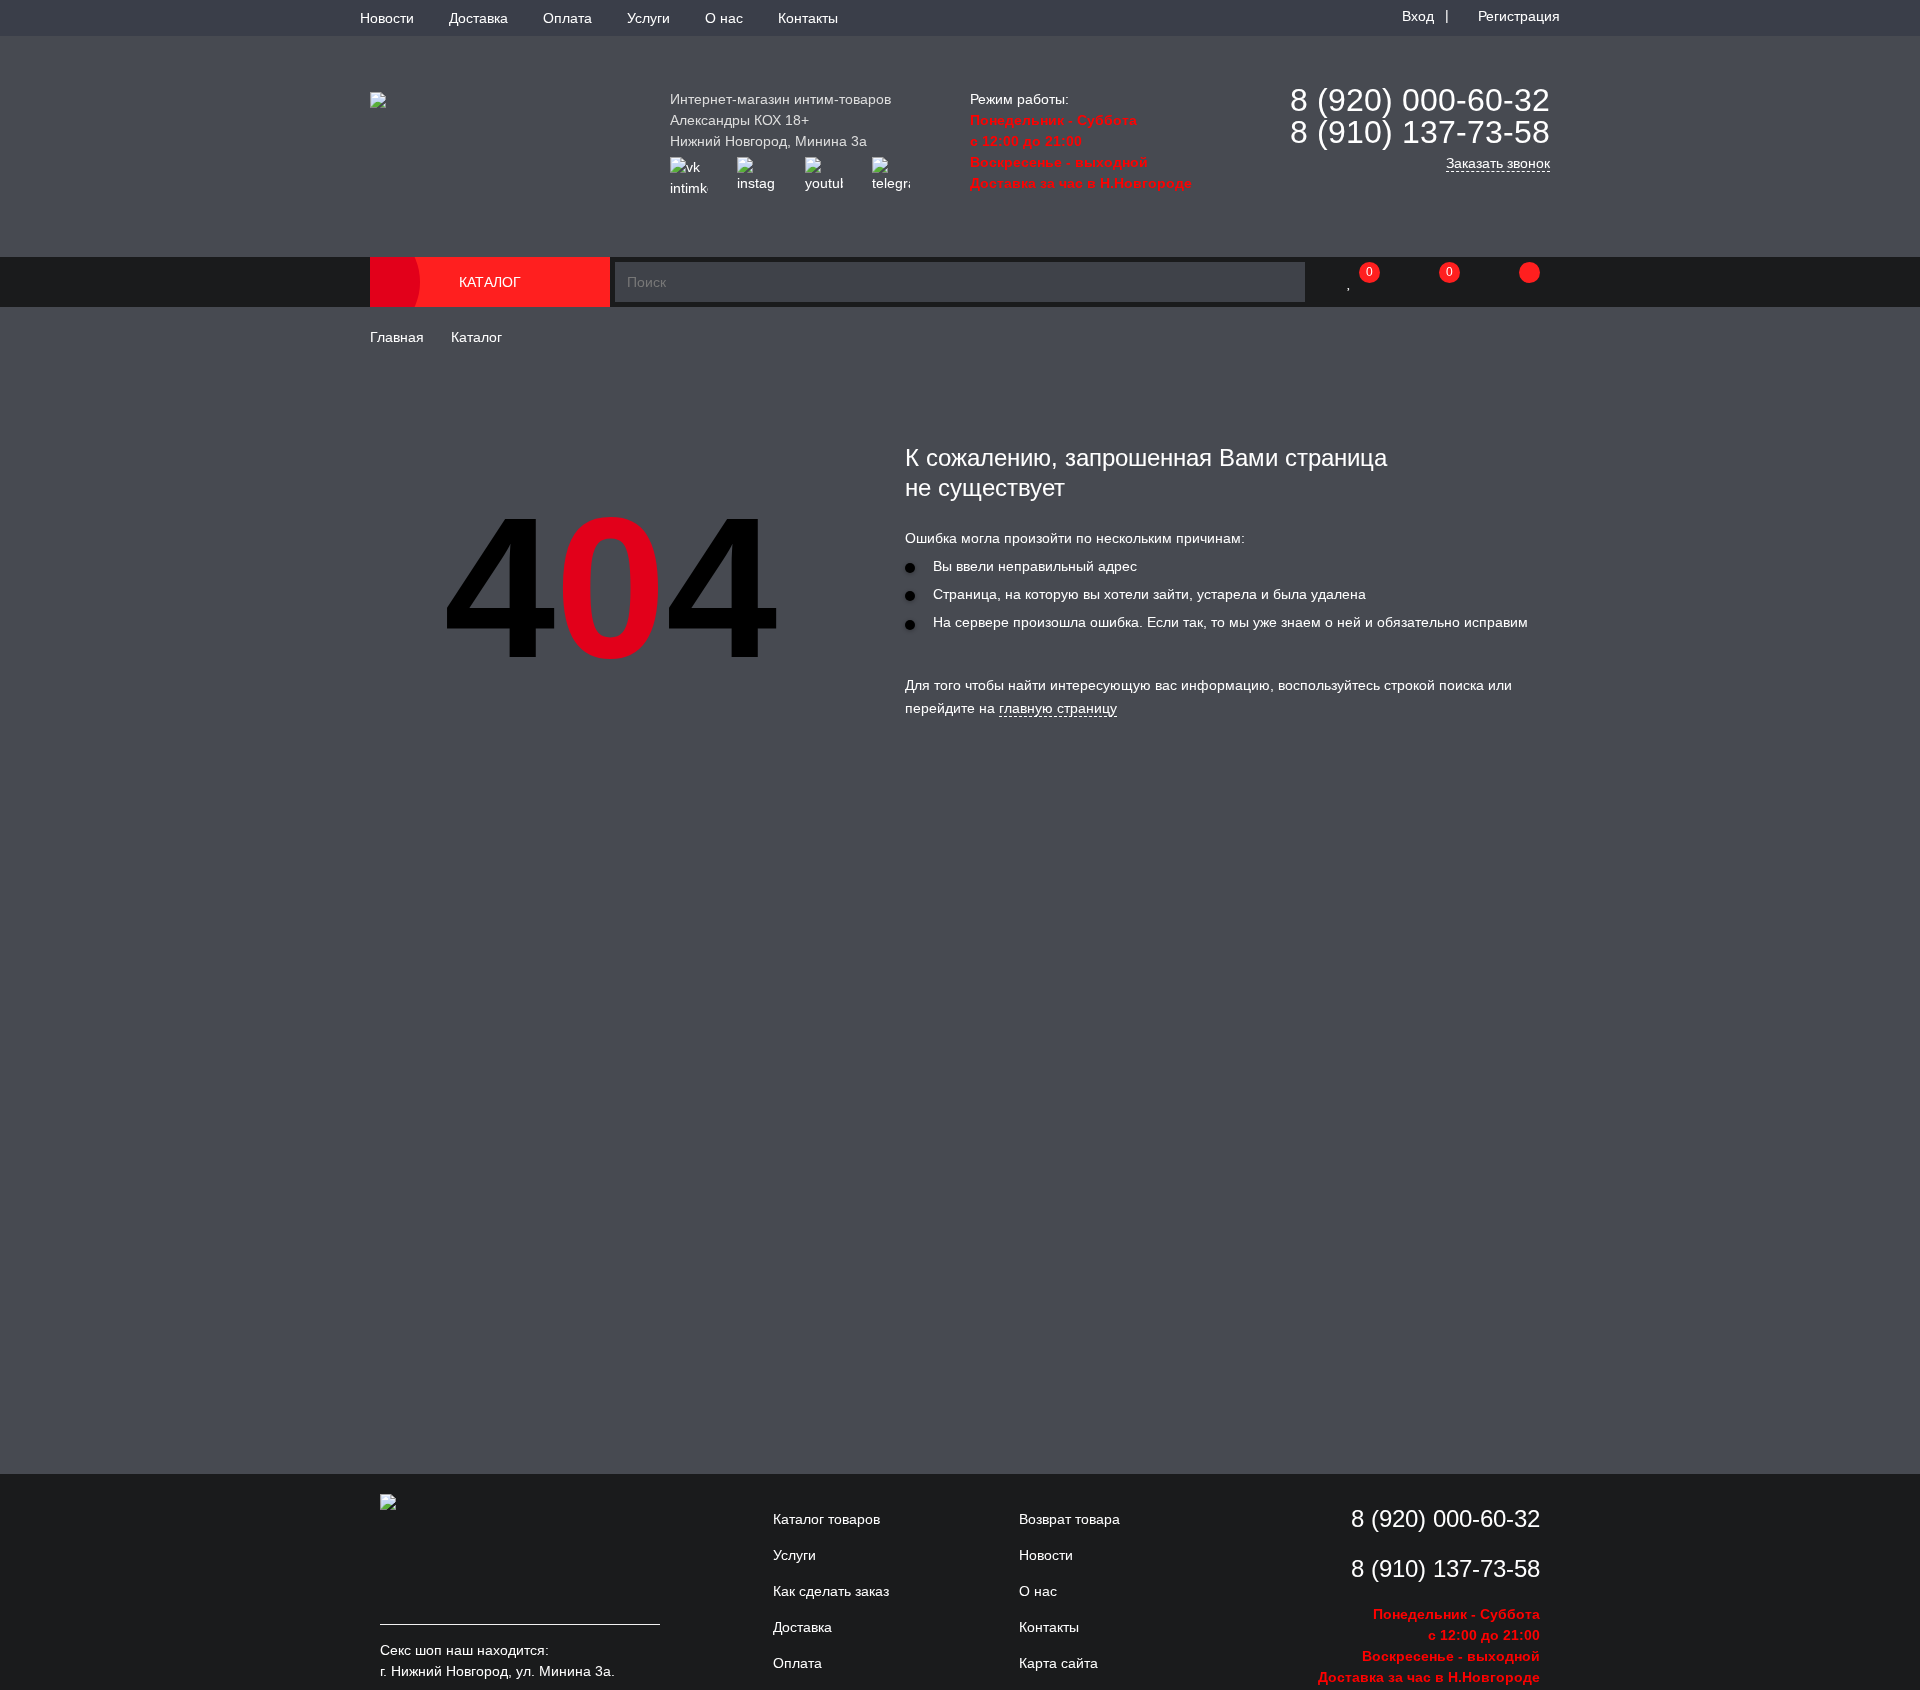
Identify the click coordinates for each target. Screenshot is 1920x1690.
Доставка (478, 18)
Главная (397, 337)
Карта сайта (1058, 1663)
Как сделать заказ (831, 1591)
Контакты (808, 18)
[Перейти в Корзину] (1510, 282)
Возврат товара (1069, 1519)
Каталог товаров (826, 1519)
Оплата (567, 18)
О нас (724, 18)
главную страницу (1058, 708)
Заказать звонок (1498, 163)
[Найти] (1285, 282)
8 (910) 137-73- (1402, 132)
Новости (387, 18)
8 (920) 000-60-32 (1420, 100)
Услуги (648, 18)
